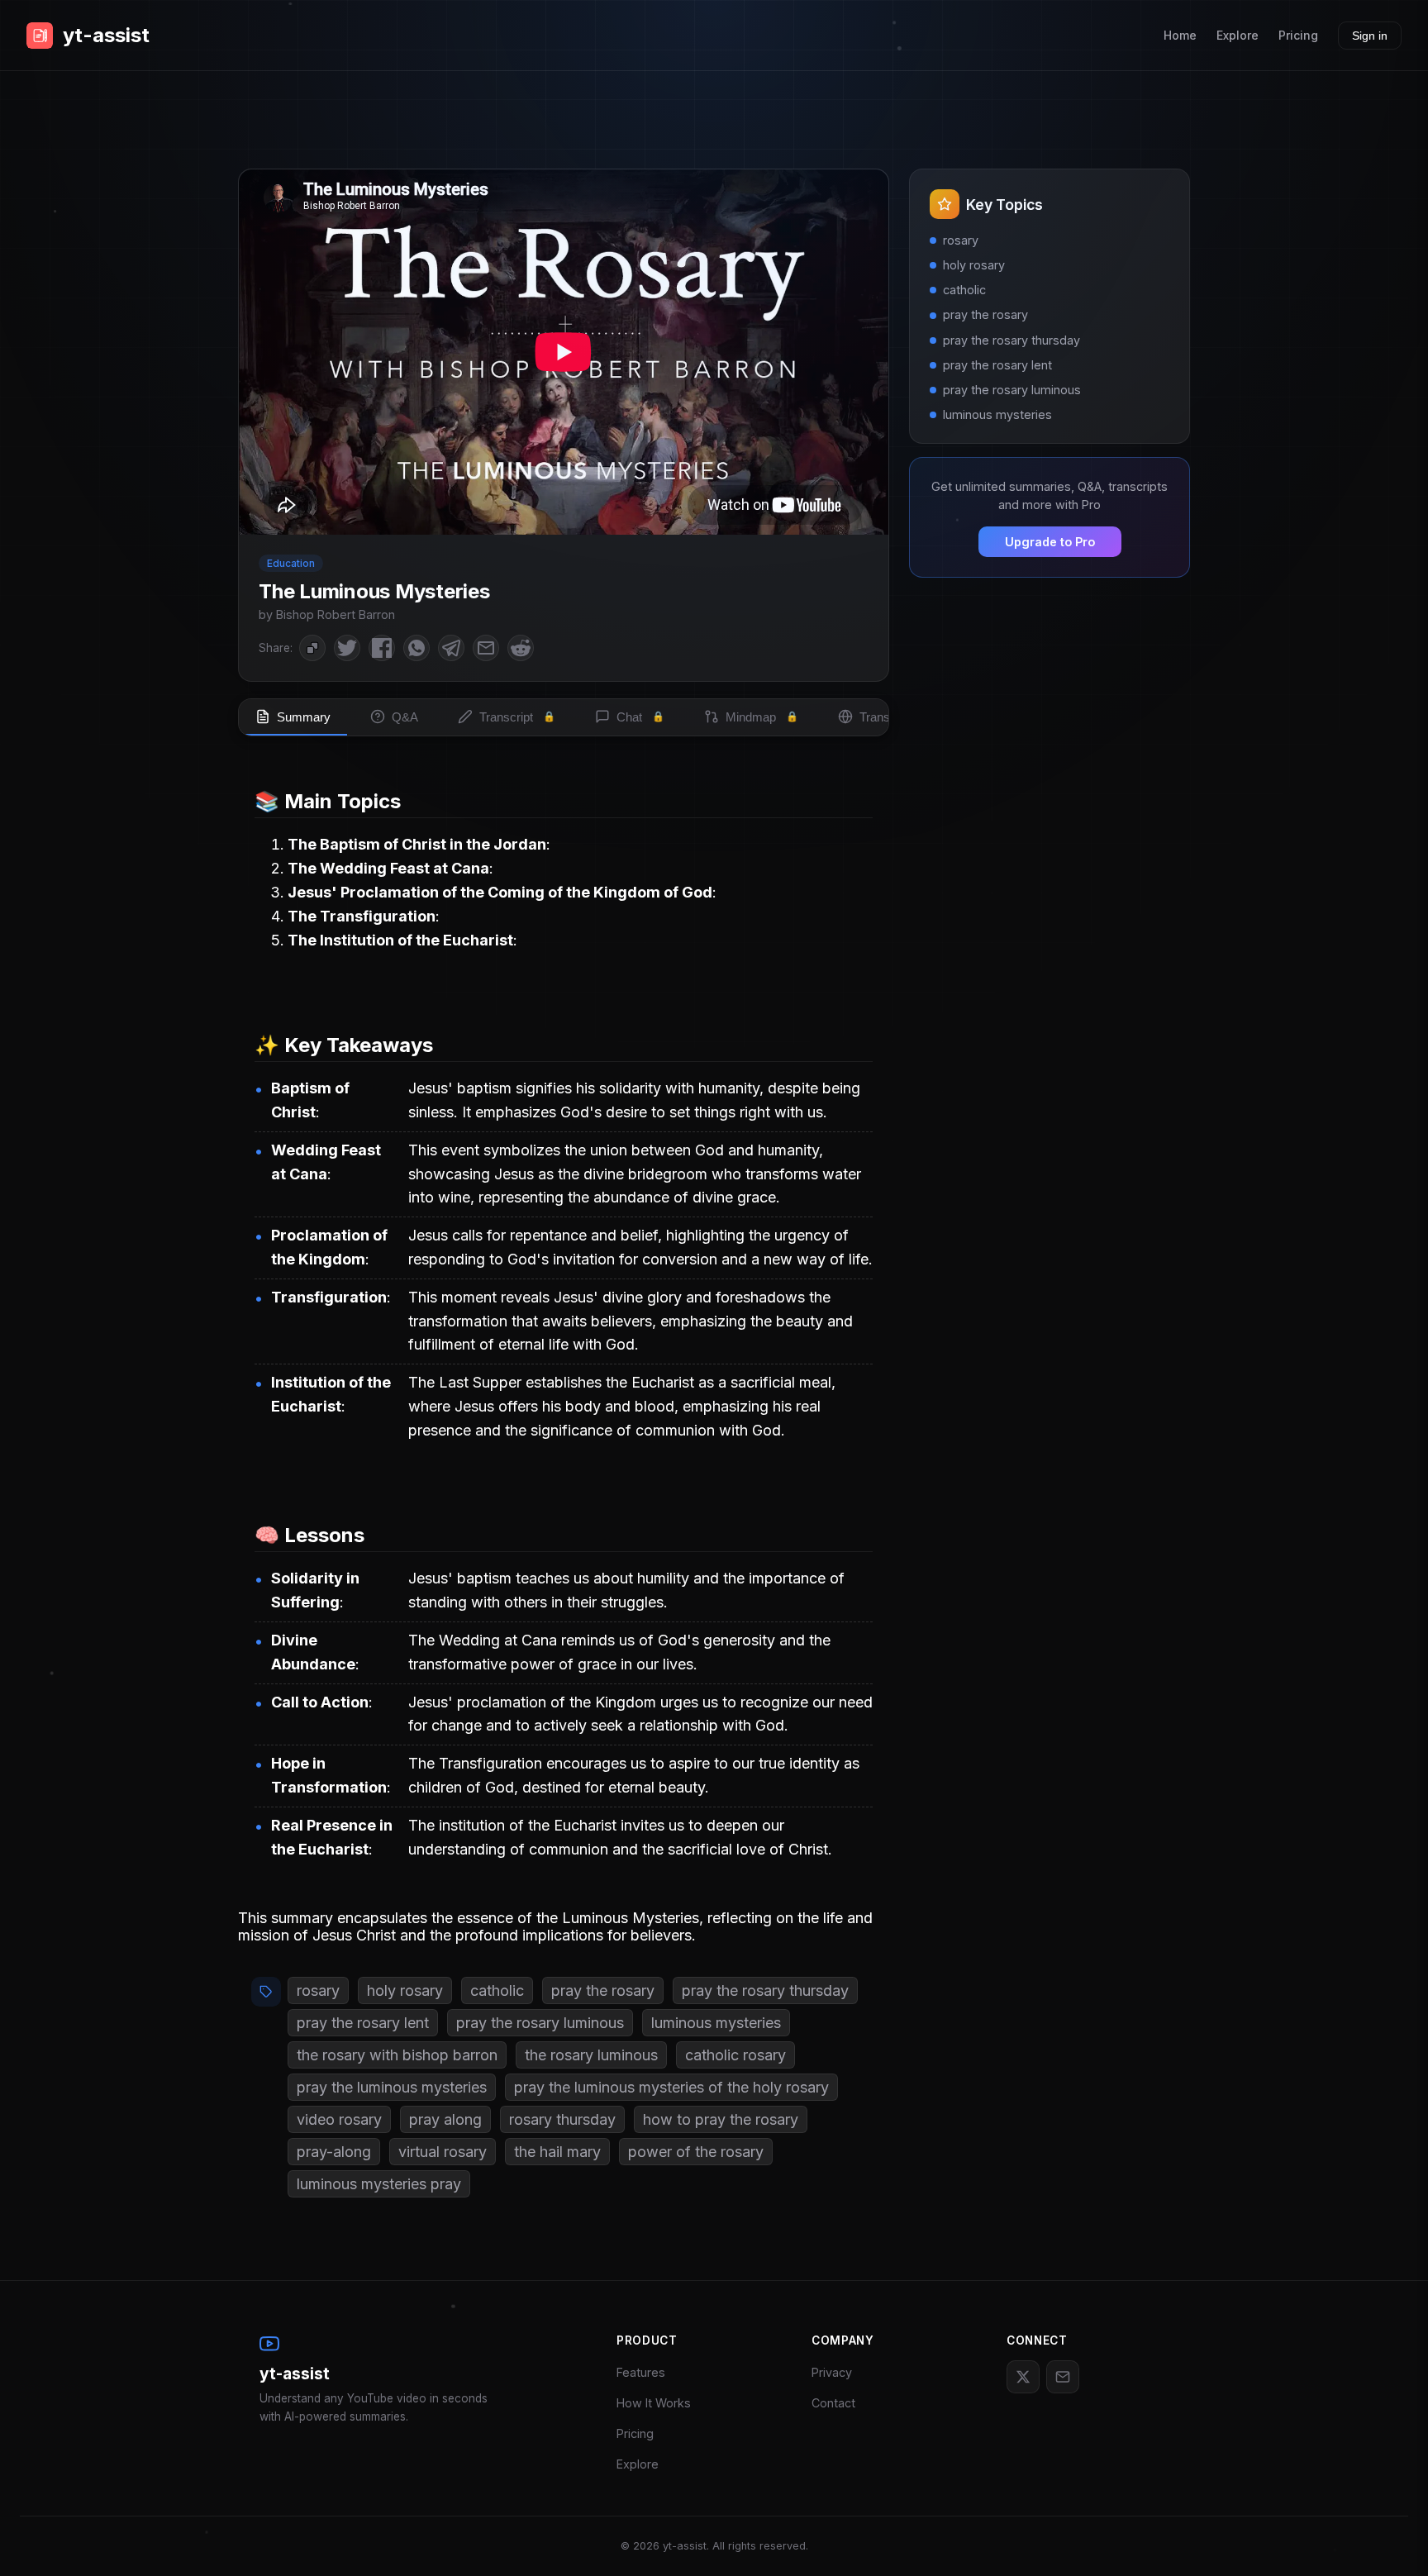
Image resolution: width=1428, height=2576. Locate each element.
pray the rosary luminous (540, 2023)
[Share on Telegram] (451, 648)
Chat (640, 717)
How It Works (654, 2403)
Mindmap (762, 717)
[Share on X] (347, 648)
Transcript (517, 717)
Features (641, 2372)
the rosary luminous (591, 2055)
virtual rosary (443, 2152)
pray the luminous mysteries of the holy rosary (671, 2087)
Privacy (832, 2372)
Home (1180, 35)
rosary (318, 1990)
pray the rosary (603, 1990)
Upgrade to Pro (1050, 542)
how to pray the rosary (721, 2119)
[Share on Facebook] (382, 648)
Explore (1238, 35)
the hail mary (557, 2152)
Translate (895, 717)
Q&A (405, 717)
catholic (497, 1990)
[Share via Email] (486, 648)
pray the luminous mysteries (392, 2087)
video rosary (339, 2119)
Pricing (1298, 35)
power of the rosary (696, 2152)
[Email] (1063, 2377)
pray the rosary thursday (765, 1990)
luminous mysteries (716, 2023)
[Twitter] (1023, 2377)
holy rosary (405, 1990)
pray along (445, 2119)
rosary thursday (562, 2119)
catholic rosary (735, 2055)
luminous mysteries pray (379, 2184)
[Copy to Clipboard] (312, 648)
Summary (304, 717)
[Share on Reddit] (521, 648)
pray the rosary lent (363, 2023)
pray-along (334, 2152)
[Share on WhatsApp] (416, 648)
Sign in (1370, 36)
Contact (833, 2403)
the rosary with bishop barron (397, 2055)
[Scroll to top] (1391, 2539)
